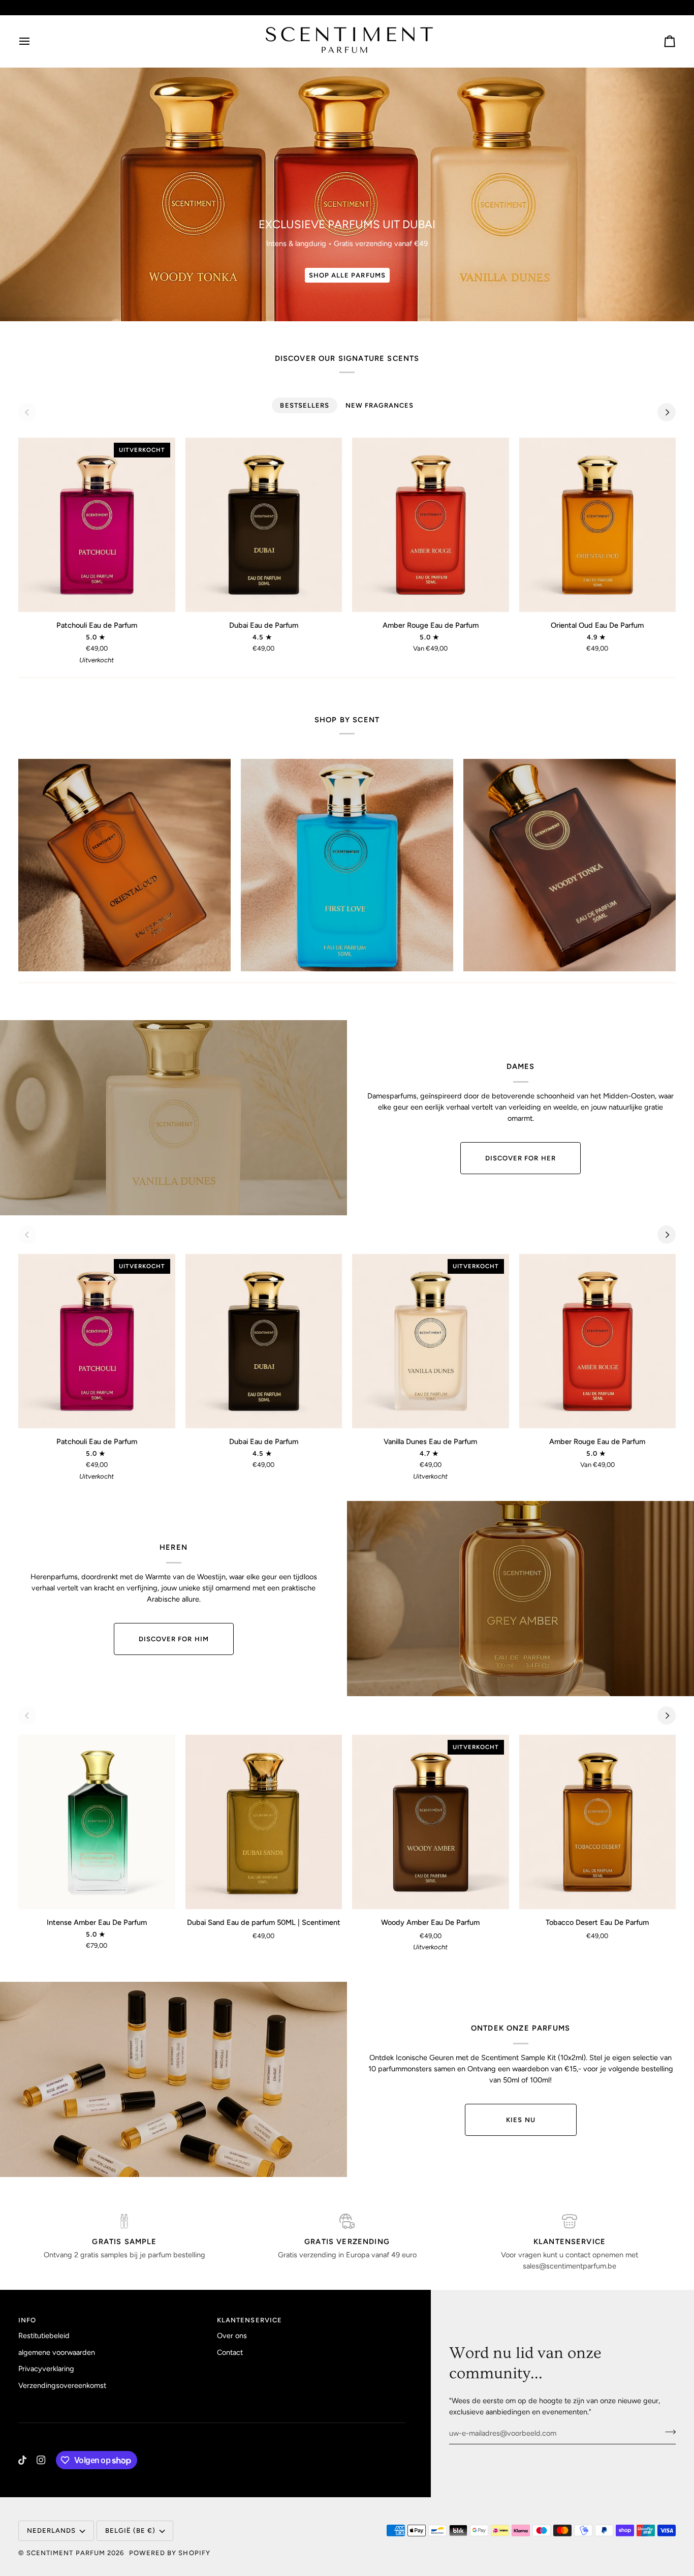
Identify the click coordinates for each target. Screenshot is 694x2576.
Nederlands (51, 2531)
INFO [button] (27, 2320)
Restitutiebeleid (44, 2336)
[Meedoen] (667, 2432)
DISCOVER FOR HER (520, 1158)
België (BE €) (131, 2531)
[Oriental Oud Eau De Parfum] (598, 525)
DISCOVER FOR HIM (174, 1639)
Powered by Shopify (170, 2553)
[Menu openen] (34, 41)
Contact (230, 2352)
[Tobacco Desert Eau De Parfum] (598, 1822)
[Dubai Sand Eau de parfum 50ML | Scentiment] (264, 1822)
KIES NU (520, 2120)
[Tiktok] (22, 2460)
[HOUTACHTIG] (570, 865)
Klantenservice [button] (249, 2320)
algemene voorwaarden (57, 2352)
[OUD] (124, 865)
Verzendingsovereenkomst (62, 2385)
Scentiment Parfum (66, 2553)
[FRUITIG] (347, 865)
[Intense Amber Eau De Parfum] (97, 1822)
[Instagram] (41, 2460)
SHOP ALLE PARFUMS (347, 275)
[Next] (667, 412)
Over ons (232, 2336)
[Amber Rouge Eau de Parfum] (431, 525)
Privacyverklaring (46, 2369)
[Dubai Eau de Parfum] (264, 525)
